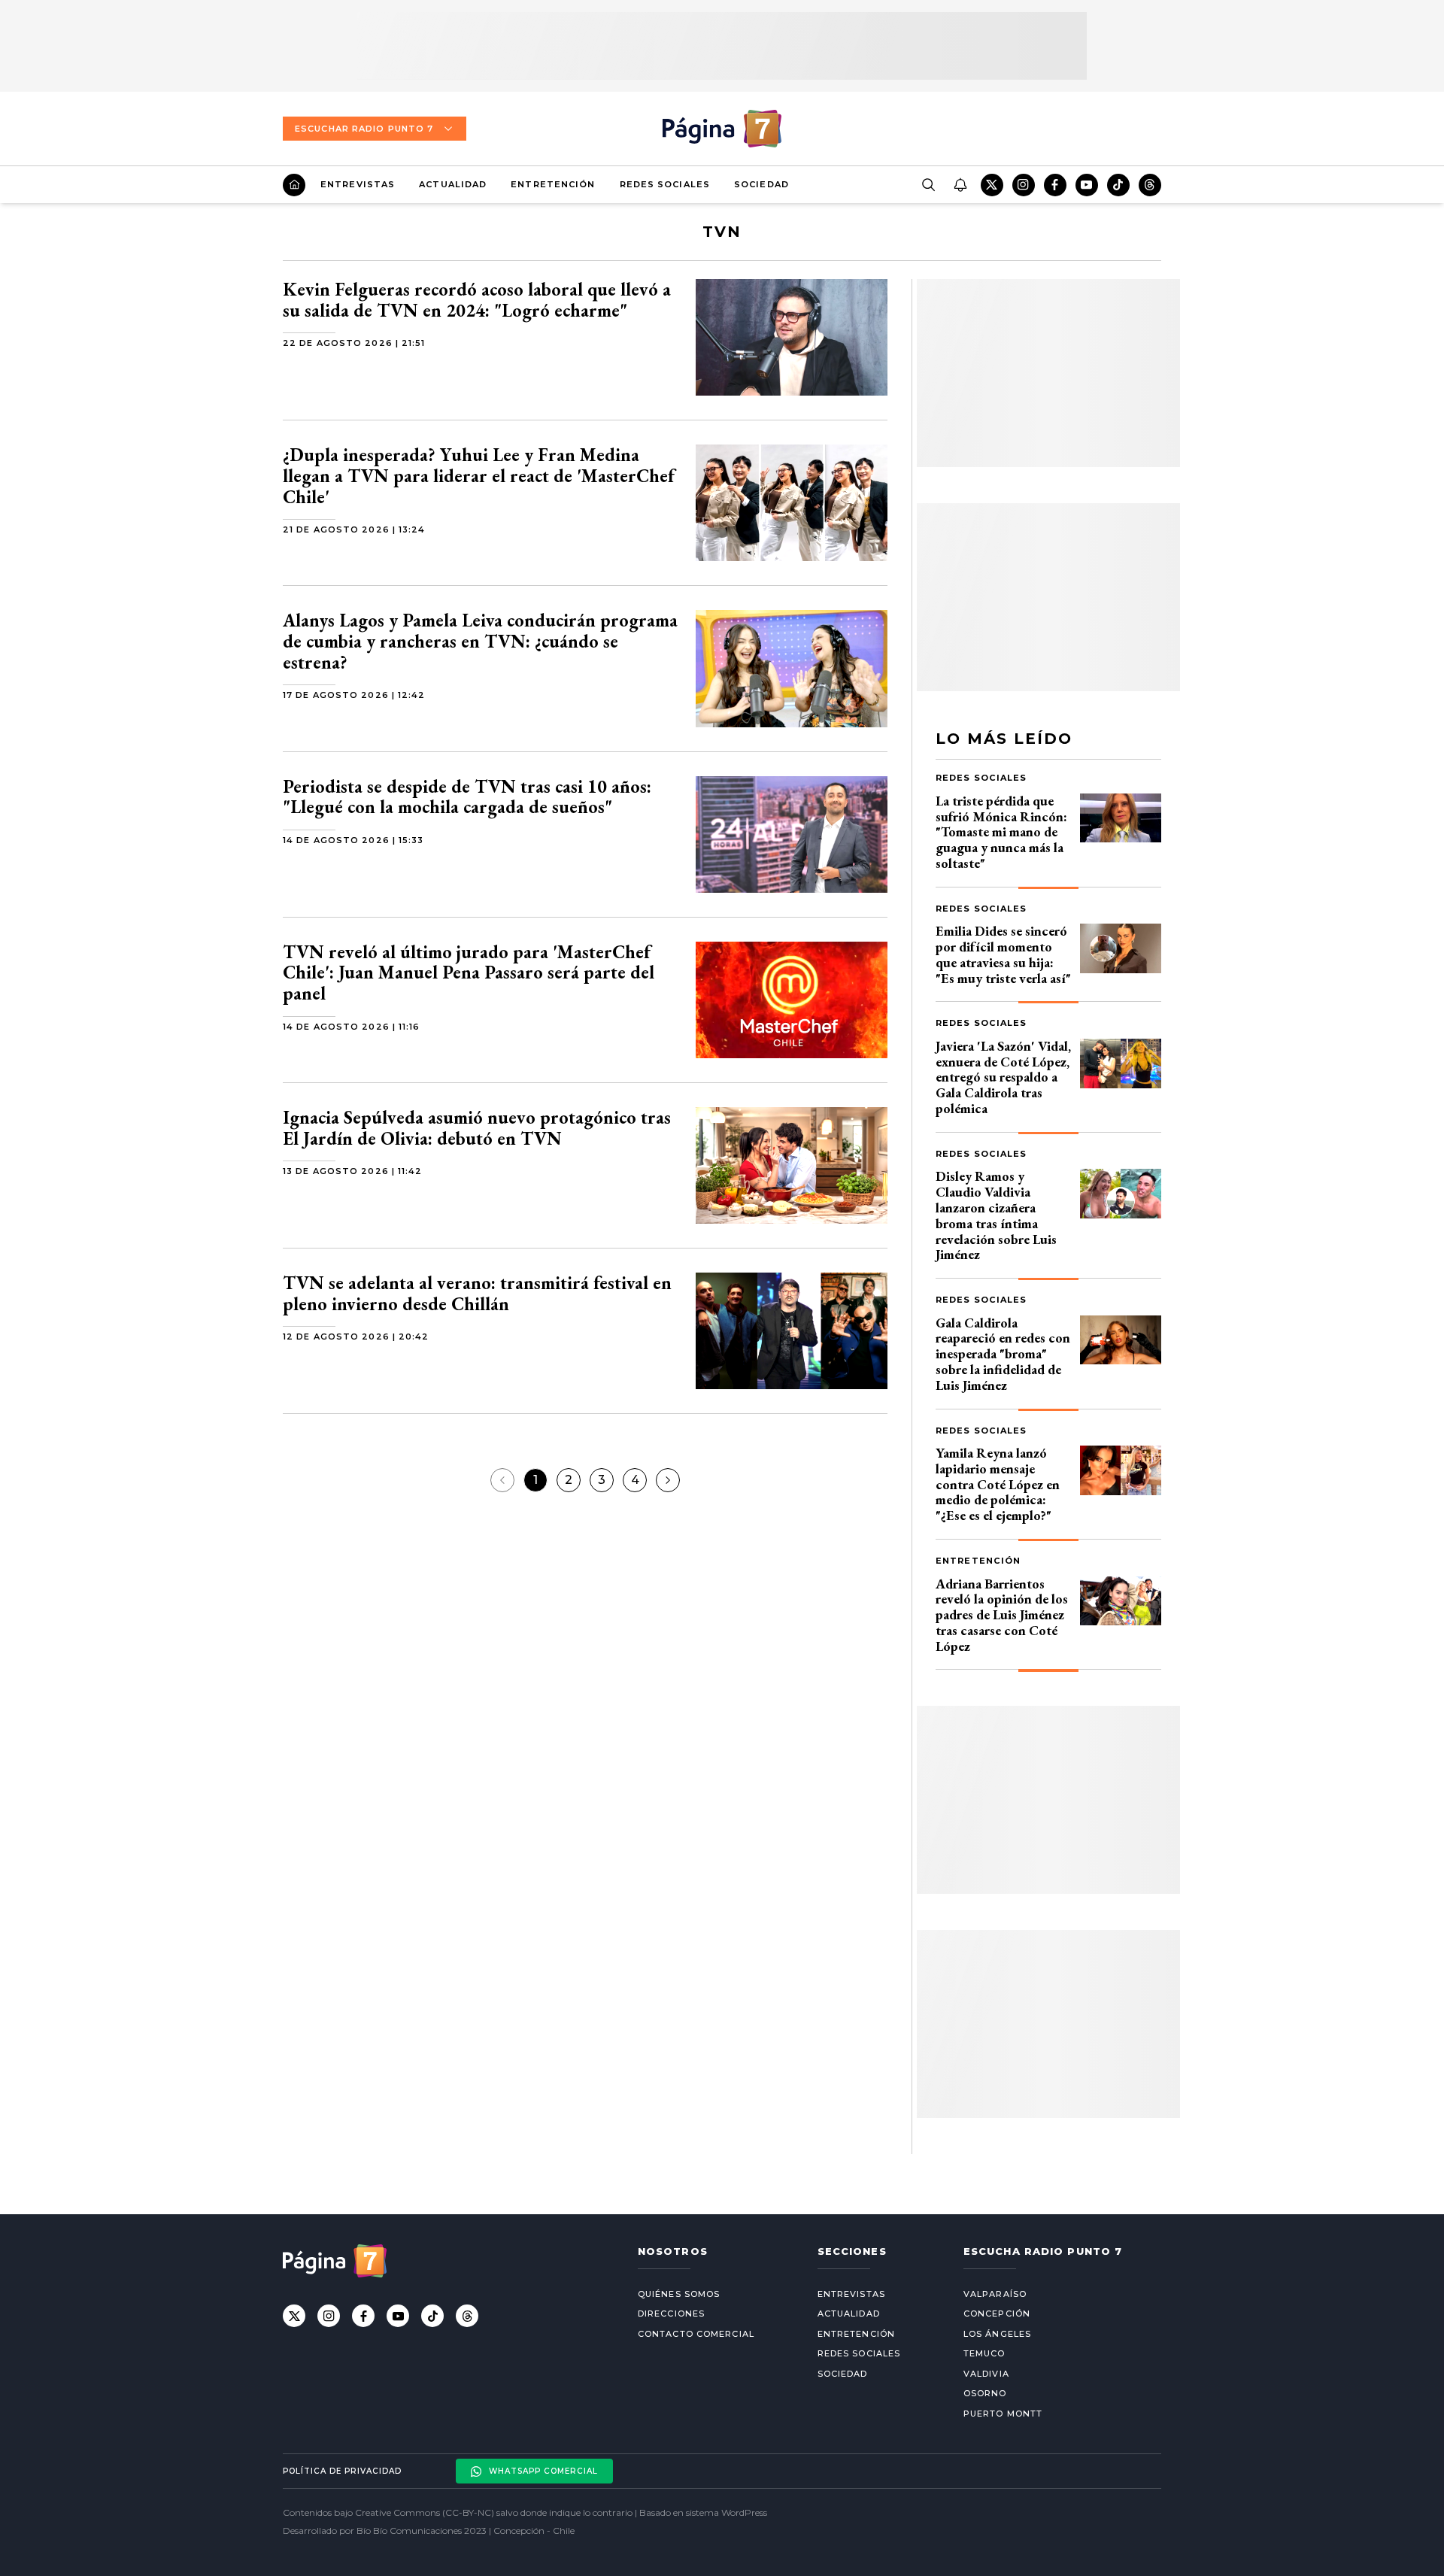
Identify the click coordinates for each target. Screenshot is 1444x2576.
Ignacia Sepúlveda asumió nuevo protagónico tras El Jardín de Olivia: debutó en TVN (477, 1128)
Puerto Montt (1003, 2414)
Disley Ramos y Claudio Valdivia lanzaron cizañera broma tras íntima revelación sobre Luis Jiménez (996, 1215)
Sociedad (761, 184)
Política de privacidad (342, 2471)
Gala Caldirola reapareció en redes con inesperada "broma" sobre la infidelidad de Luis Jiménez (1003, 1354)
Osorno (985, 2393)
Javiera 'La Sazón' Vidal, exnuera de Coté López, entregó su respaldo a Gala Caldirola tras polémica (1003, 1077)
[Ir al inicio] (294, 185)
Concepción (997, 2314)
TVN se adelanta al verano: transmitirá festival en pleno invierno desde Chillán (477, 1293)
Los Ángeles (997, 2334)
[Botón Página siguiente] (668, 1480)
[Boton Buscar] (928, 185)
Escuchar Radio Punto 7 (364, 129)
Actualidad (453, 184)
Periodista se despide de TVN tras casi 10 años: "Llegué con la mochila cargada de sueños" (467, 797)
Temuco (984, 2353)
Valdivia (986, 2374)
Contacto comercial (696, 2334)
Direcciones (671, 2314)
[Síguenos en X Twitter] (992, 185)
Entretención (553, 184)
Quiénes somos (679, 2294)
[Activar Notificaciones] (960, 185)
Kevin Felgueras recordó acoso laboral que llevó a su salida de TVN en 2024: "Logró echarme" (477, 300)
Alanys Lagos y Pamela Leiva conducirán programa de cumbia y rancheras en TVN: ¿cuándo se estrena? (480, 641)
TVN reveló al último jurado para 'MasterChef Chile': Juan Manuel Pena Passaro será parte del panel (469, 972)
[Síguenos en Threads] (1150, 185)
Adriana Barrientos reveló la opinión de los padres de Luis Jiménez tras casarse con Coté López (1002, 1615)
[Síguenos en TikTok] (1118, 185)
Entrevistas (358, 184)
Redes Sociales (665, 184)
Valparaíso (995, 2294)
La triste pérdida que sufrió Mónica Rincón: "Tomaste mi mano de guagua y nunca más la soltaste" (1001, 832)
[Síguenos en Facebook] (1055, 185)
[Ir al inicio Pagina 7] (722, 129)
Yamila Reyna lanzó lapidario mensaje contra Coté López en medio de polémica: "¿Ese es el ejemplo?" (998, 1484)
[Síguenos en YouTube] (1087, 185)
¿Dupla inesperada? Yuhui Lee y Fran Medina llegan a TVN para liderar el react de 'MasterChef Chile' (479, 475)
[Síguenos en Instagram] (1024, 185)
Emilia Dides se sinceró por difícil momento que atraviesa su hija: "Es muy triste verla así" (1003, 954)
